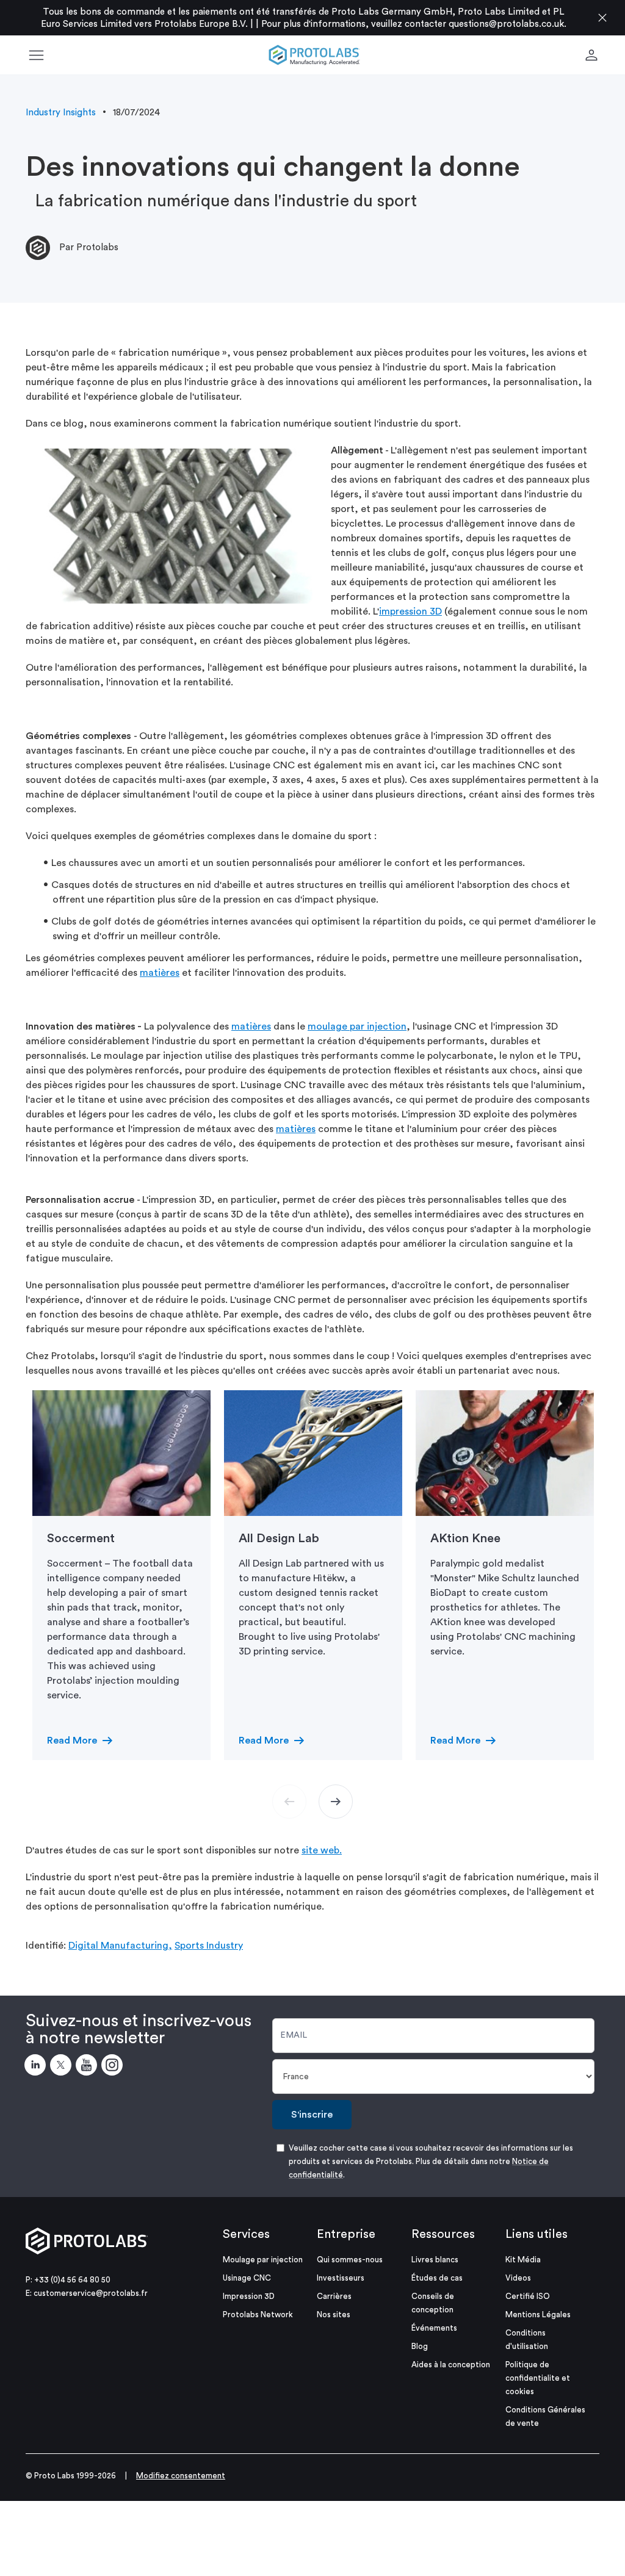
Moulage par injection (263, 2260)
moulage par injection (357, 1026)
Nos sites (334, 2314)
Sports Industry (209, 1946)
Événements (434, 2328)
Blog (420, 2346)
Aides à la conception (451, 2365)
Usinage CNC (247, 2278)
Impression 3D (249, 2296)
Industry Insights (61, 113)
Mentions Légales (538, 2314)
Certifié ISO (528, 2296)
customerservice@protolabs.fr (91, 2293)
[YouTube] (89, 2067)
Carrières (334, 2296)
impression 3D (410, 612)
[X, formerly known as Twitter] (63, 2067)
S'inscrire (312, 2115)
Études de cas (437, 2278)
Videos (518, 2278)
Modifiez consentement (181, 2476)
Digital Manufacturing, (120, 1946)
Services (246, 2234)
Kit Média (523, 2260)
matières (160, 973)
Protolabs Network (258, 2314)
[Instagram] (114, 2067)
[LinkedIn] (37, 2067)
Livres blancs (435, 2260)
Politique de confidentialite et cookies (538, 2378)
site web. (322, 1850)
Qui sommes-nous (350, 2260)
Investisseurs (341, 2278)
